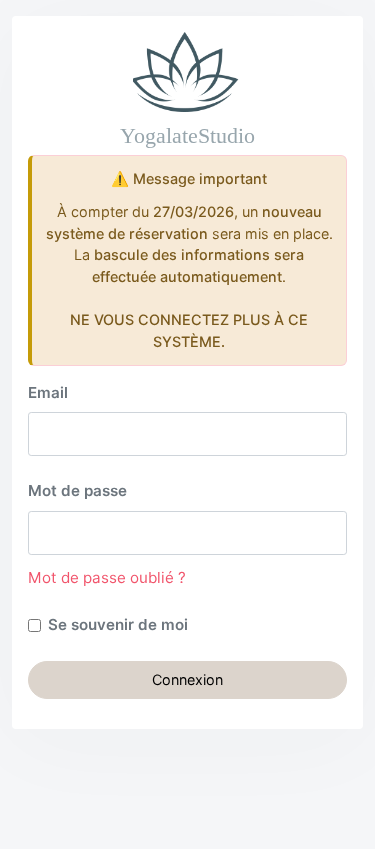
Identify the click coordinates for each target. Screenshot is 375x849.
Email (48, 392)
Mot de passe (77, 490)
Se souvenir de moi (118, 624)
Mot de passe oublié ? (107, 577)
